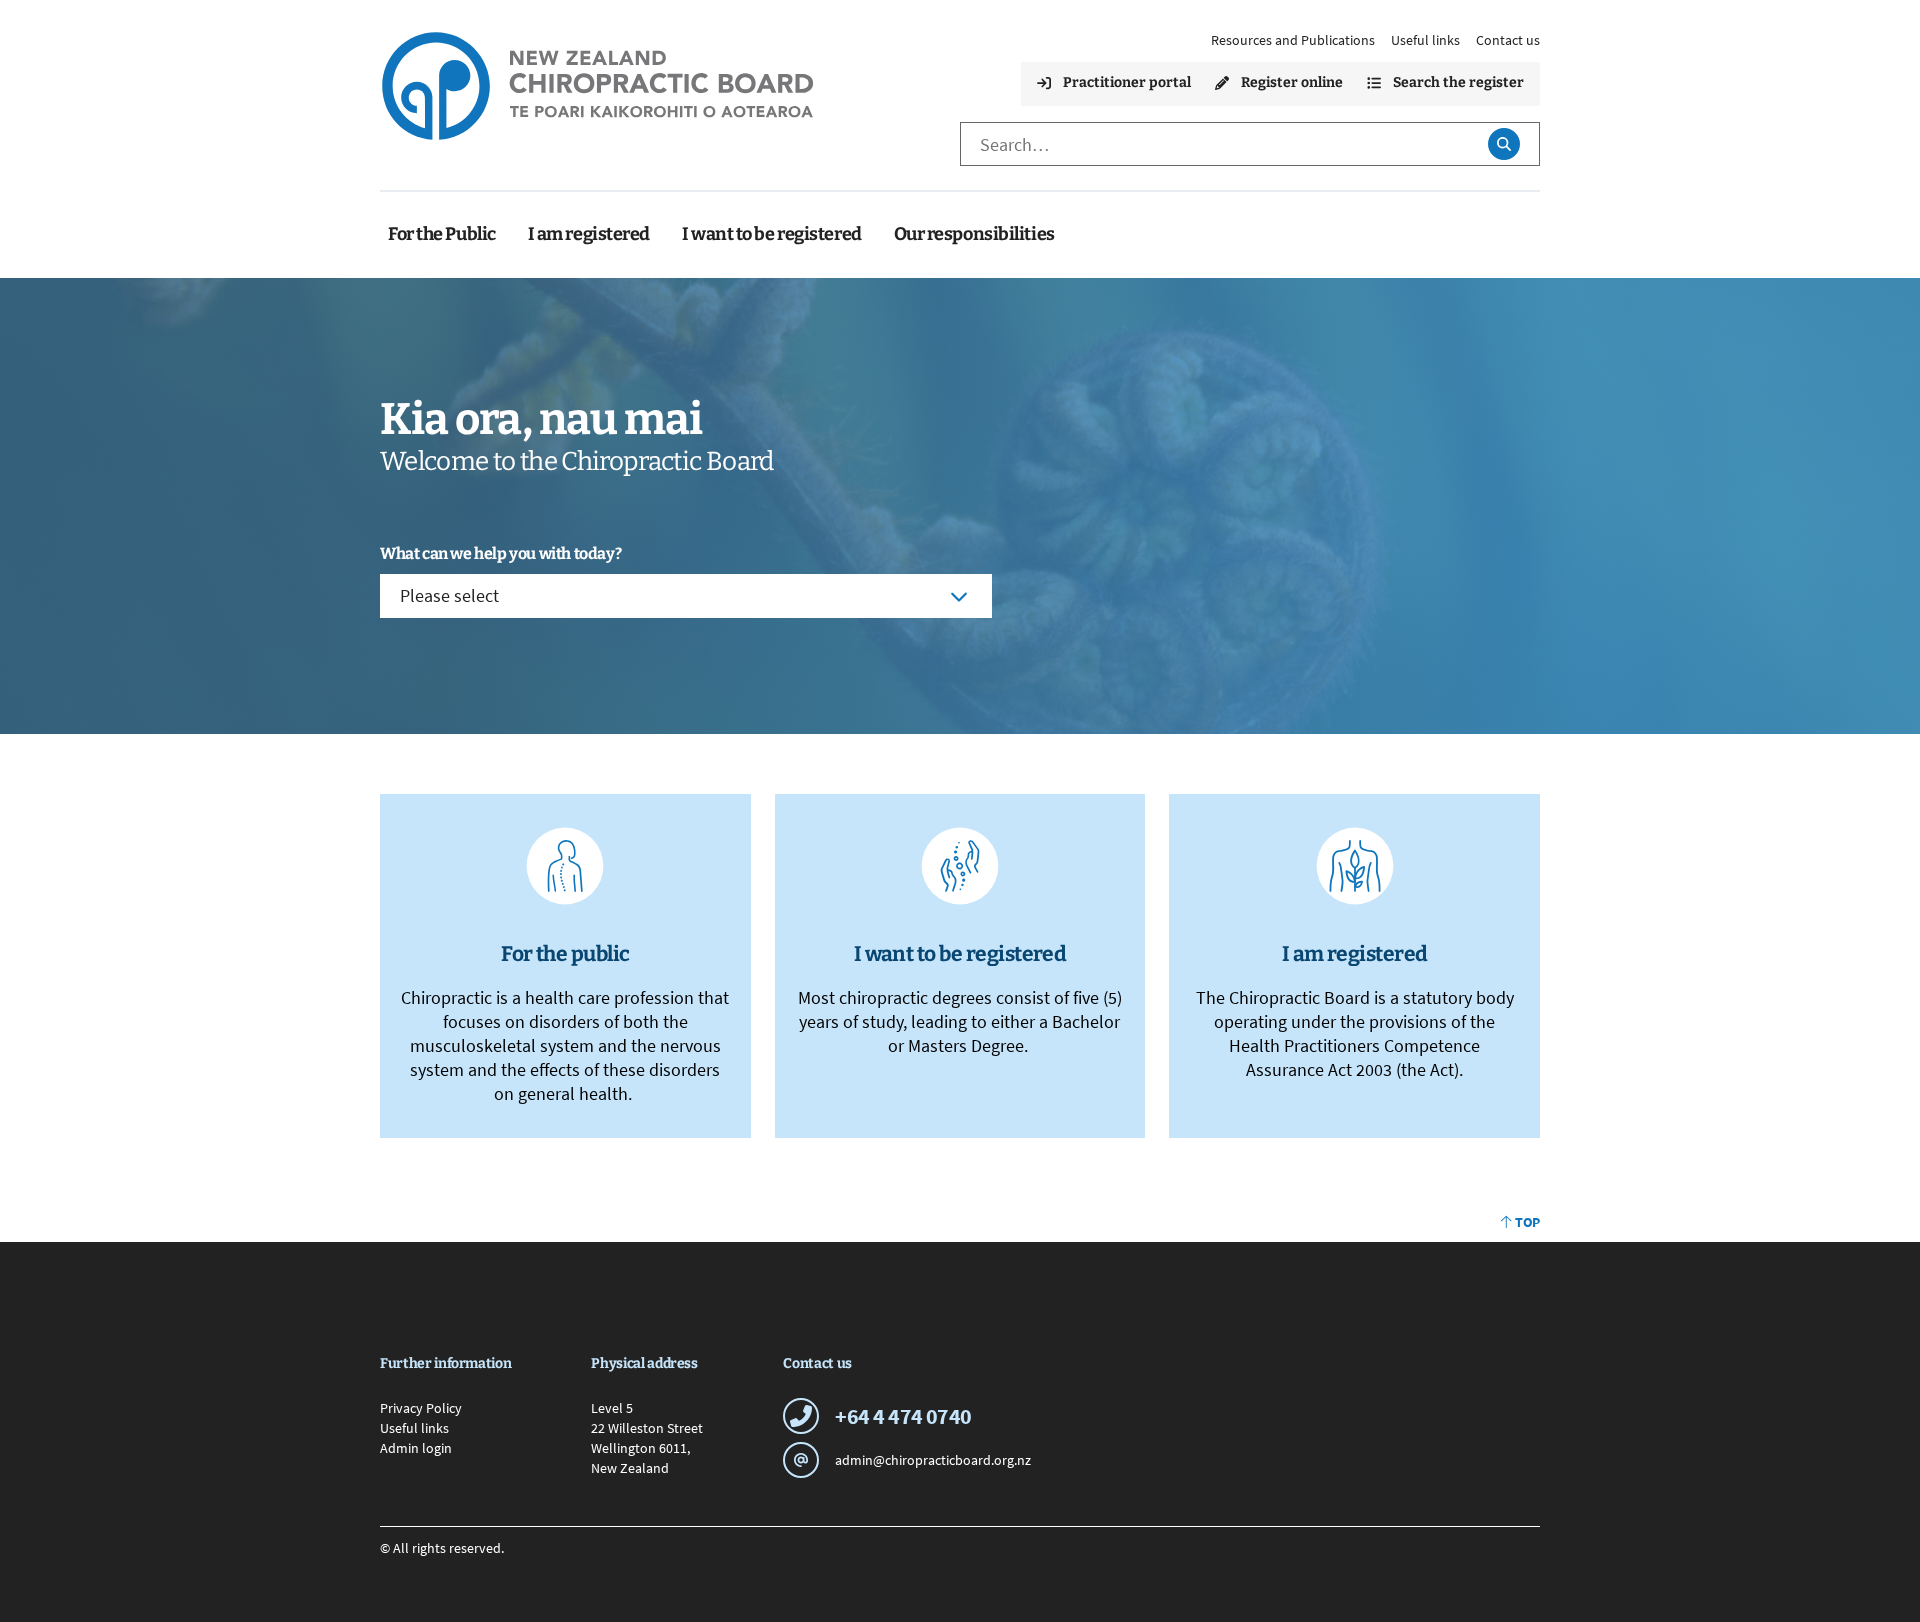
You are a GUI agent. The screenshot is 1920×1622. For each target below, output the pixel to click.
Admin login (416, 1448)
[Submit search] (1503, 144)
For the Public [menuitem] (442, 234)
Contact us (1508, 40)
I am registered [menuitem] (589, 234)
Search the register (1458, 82)
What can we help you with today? (500, 553)
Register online (1292, 82)
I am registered (1355, 954)
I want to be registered (960, 954)
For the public (565, 954)
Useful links (1425, 40)
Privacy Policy (421, 1408)
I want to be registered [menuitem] (772, 234)
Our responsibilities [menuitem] (974, 234)
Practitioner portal (1127, 82)
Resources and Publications (1293, 40)
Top (1527, 1222)
